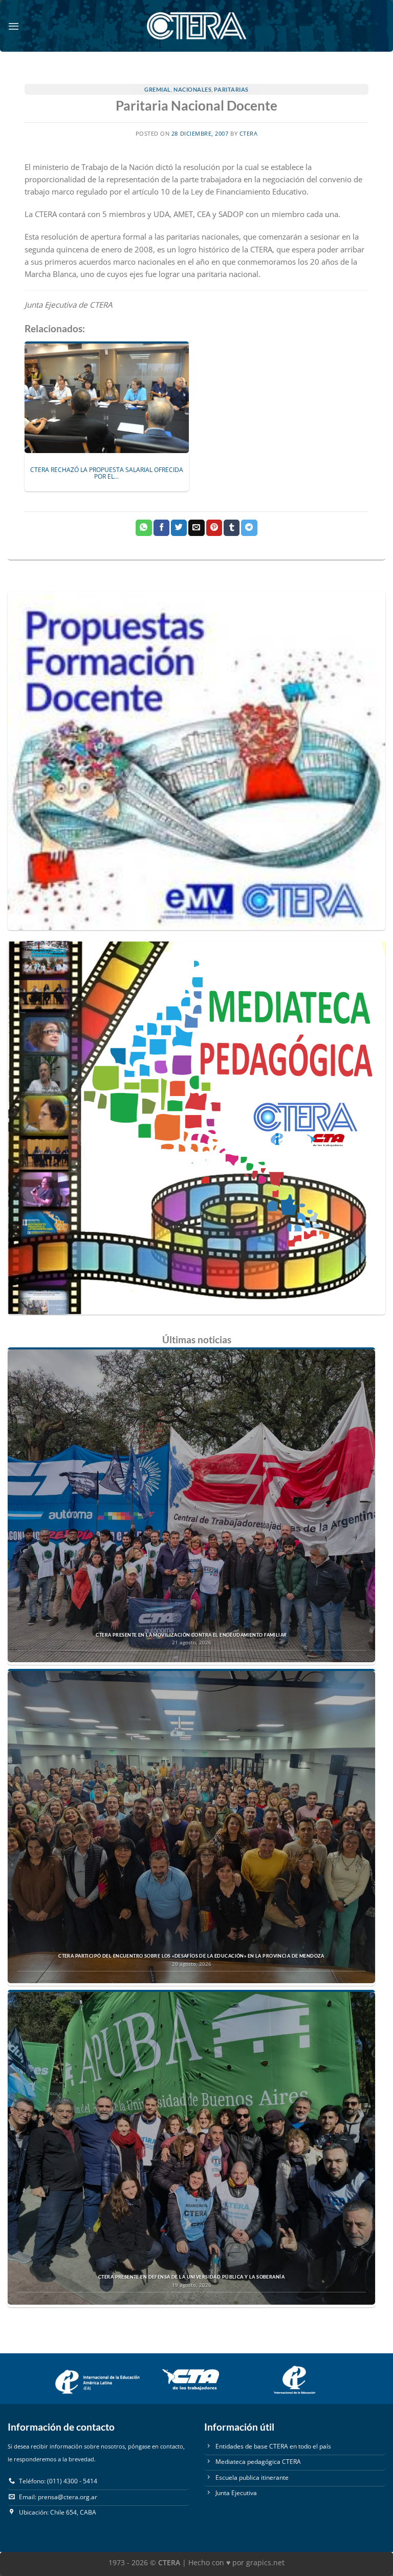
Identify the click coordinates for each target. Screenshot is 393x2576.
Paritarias (231, 89)
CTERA (249, 134)
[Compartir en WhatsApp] (144, 528)
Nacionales (192, 89)
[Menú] (14, 26)
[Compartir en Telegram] (249, 528)
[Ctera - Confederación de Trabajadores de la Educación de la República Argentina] (196, 26)
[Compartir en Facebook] (161, 528)
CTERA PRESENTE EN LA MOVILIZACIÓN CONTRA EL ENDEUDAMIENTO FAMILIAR (191, 1635)
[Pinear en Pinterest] (214, 528)
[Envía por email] (196, 528)
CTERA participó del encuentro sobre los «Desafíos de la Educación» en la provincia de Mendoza (191, 1956)
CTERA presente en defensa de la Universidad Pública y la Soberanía (191, 2277)
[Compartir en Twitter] (179, 528)
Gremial (158, 89)
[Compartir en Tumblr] (232, 528)
